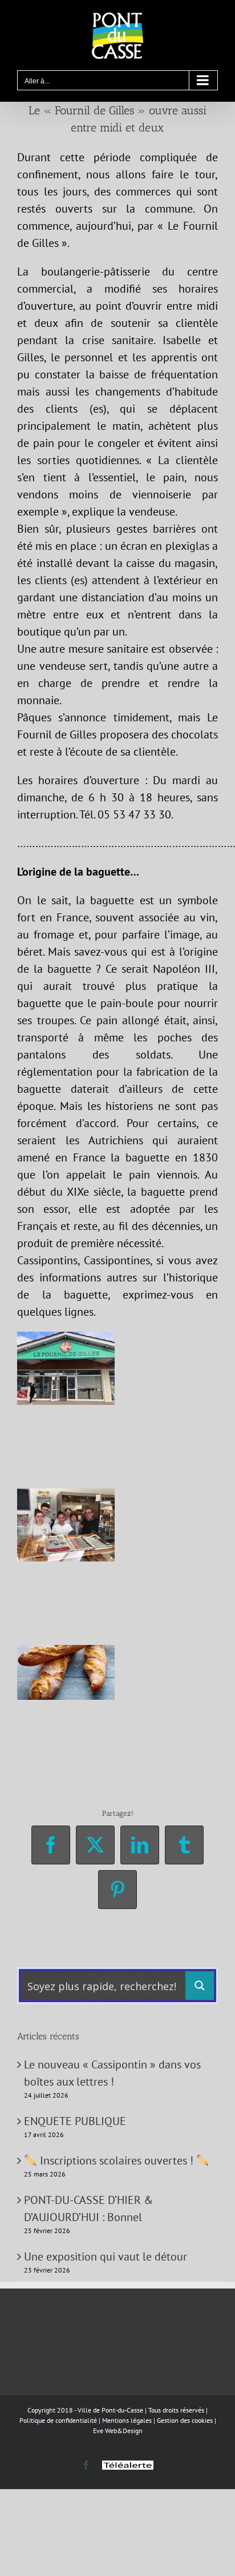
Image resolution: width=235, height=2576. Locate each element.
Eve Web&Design (118, 2431)
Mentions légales (127, 2420)
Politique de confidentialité (58, 2420)
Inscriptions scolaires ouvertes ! (117, 2160)
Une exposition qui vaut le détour (106, 2257)
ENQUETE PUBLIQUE (75, 2121)
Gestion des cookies (185, 2420)
